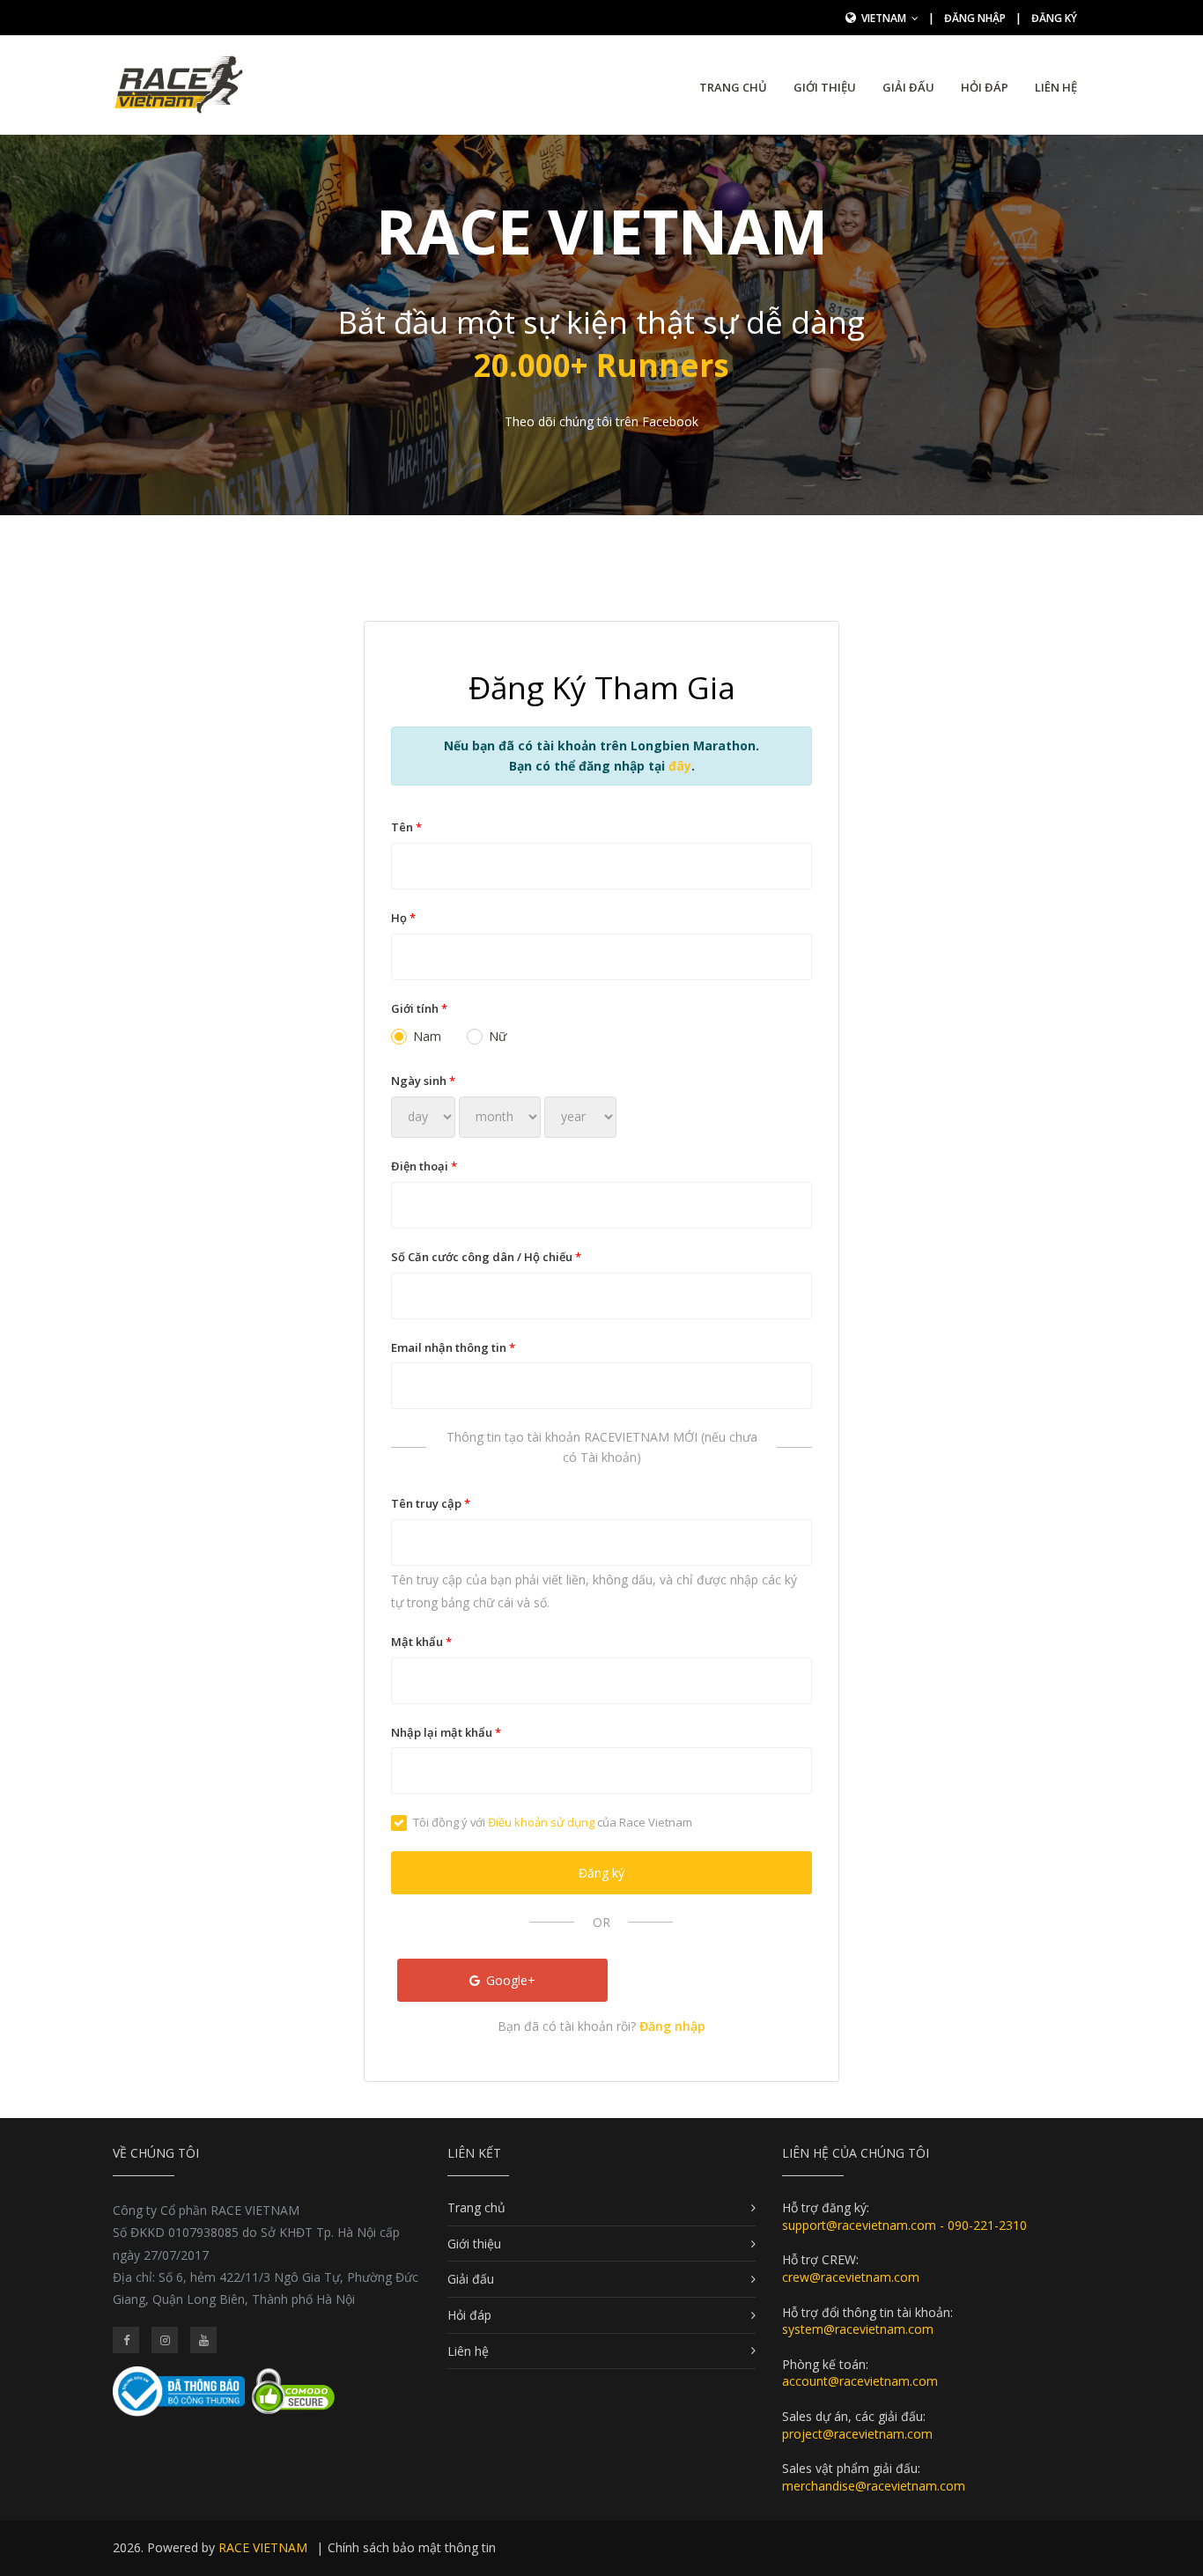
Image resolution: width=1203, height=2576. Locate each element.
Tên (406, 827)
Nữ (498, 1036)
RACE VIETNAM (263, 2547)
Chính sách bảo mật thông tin (412, 2547)
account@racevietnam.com (860, 2381)
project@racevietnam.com (857, 2434)
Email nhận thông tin (453, 1347)
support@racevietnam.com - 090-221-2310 (904, 2225)
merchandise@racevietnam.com (874, 2486)
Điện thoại (424, 1166)
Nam (427, 1036)
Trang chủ (733, 87)
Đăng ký (1054, 18)
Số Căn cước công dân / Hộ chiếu (486, 1257)
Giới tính (419, 1008)
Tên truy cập (431, 1503)
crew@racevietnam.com (851, 2277)
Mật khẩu (421, 1642)
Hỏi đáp (985, 87)
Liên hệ (1056, 87)
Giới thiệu (825, 87)
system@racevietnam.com (858, 2329)
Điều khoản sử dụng (541, 1822)
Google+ (509, 1980)
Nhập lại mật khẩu (446, 1732)
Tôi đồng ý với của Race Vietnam (553, 1822)
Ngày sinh (423, 1081)
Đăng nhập (975, 18)
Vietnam (885, 18)
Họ (403, 918)
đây (680, 766)
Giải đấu (908, 87)
